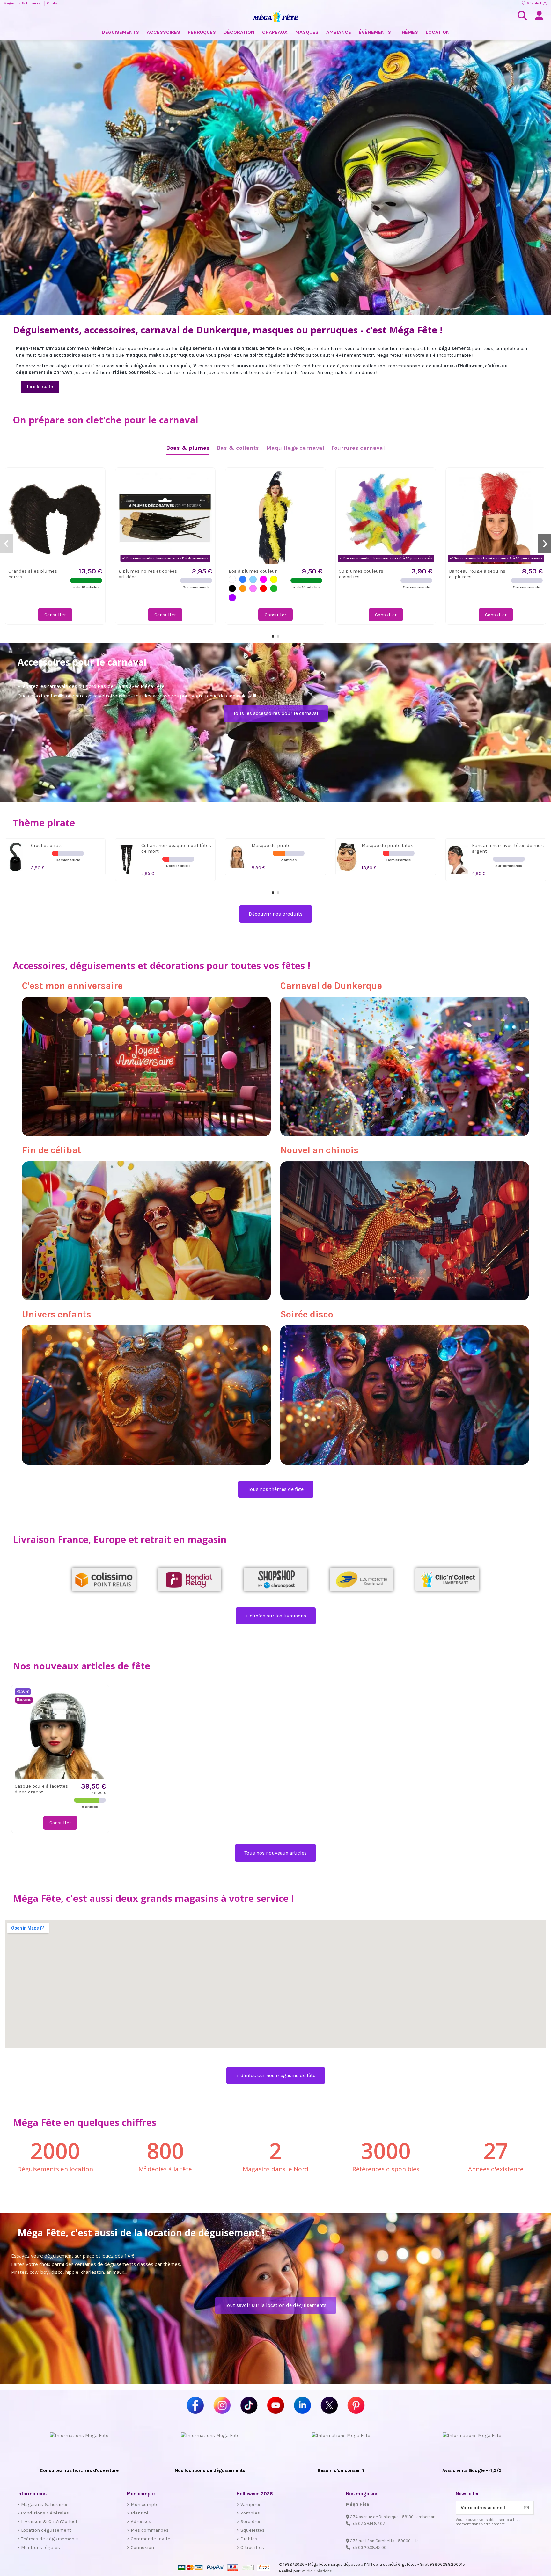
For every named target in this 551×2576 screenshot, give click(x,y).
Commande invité (151, 2539)
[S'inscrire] (526, 2508)
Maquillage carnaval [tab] (295, 448)
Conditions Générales (45, 2513)
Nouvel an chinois (319, 1150)
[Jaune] (274, 579)
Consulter (55, 615)
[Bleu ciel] (253, 579)
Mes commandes (150, 2530)
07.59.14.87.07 (372, 2524)
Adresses (141, 2521)
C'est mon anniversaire (72, 986)
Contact (54, 3)
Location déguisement (46, 2530)
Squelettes (253, 2530)
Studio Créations (316, 2571)
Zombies (250, 2513)
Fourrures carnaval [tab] (358, 448)
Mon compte (145, 2504)
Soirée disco (307, 1314)
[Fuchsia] (264, 579)
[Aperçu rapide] (97, 492)
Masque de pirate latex (387, 845)
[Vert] (274, 589)
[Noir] (232, 589)
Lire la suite (40, 387)
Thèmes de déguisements (50, 2539)
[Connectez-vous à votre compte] (539, 16)
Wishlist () (537, 3)
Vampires (251, 2504)
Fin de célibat (52, 1150)
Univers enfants (57, 1314)
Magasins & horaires (23, 3)
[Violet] (232, 598)
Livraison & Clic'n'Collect (49, 2521)
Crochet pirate (47, 845)
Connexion (142, 2547)
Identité (140, 2513)
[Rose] (253, 589)
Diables (249, 2539)
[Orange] (243, 589)
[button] (273, 636)
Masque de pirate (271, 845)
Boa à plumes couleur (253, 571)
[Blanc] (232, 579)
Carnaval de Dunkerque (331, 986)
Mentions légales (40, 2547)
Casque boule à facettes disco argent (41, 1789)
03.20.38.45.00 (372, 2547)
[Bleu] (243, 579)
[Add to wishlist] (97, 481)
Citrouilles (252, 2547)
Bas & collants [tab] (238, 448)
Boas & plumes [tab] (188, 448)
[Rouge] (264, 589)
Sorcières (251, 2521)
